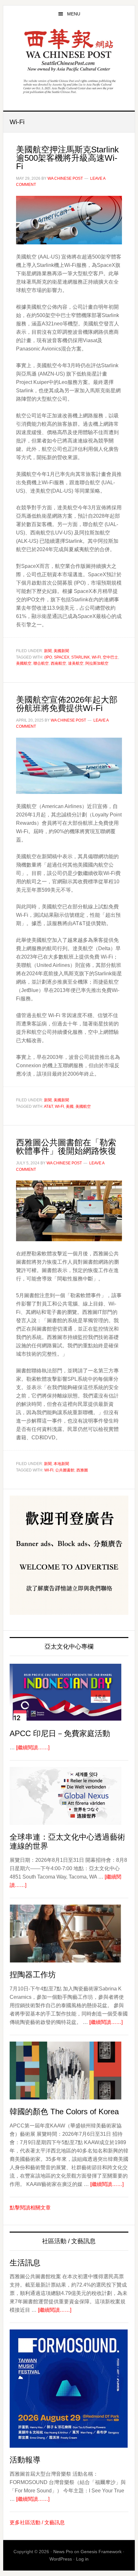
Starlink (81, 657)
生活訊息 (25, 2263)
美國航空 (24, 663)
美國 (70, 1106)
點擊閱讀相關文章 (30, 2208)
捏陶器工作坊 (33, 1975)
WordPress (61, 2559)
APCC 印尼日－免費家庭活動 (60, 1733)
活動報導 (25, 2460)
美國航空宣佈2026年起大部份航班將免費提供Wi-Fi (67, 704)
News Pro (63, 2552)
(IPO (48, 657)
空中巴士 (110, 657)
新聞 (48, 651)
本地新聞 (61, 1464)
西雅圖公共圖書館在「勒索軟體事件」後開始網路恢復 (66, 1147)
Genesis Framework (101, 2552)
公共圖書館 (65, 1470)
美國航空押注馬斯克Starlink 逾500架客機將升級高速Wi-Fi (67, 158)
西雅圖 (82, 1470)
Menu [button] (74, 14)
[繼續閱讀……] (33, 1748)
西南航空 (58, 663)
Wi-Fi (96, 657)
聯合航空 (41, 663)
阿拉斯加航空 (97, 663)
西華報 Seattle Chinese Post (69, 50)
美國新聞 (61, 651)
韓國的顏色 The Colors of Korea (64, 2112)
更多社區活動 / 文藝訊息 (37, 2522)
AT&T (48, 1106)
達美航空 (76, 663)
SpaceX (62, 657)
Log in (82, 2559)
